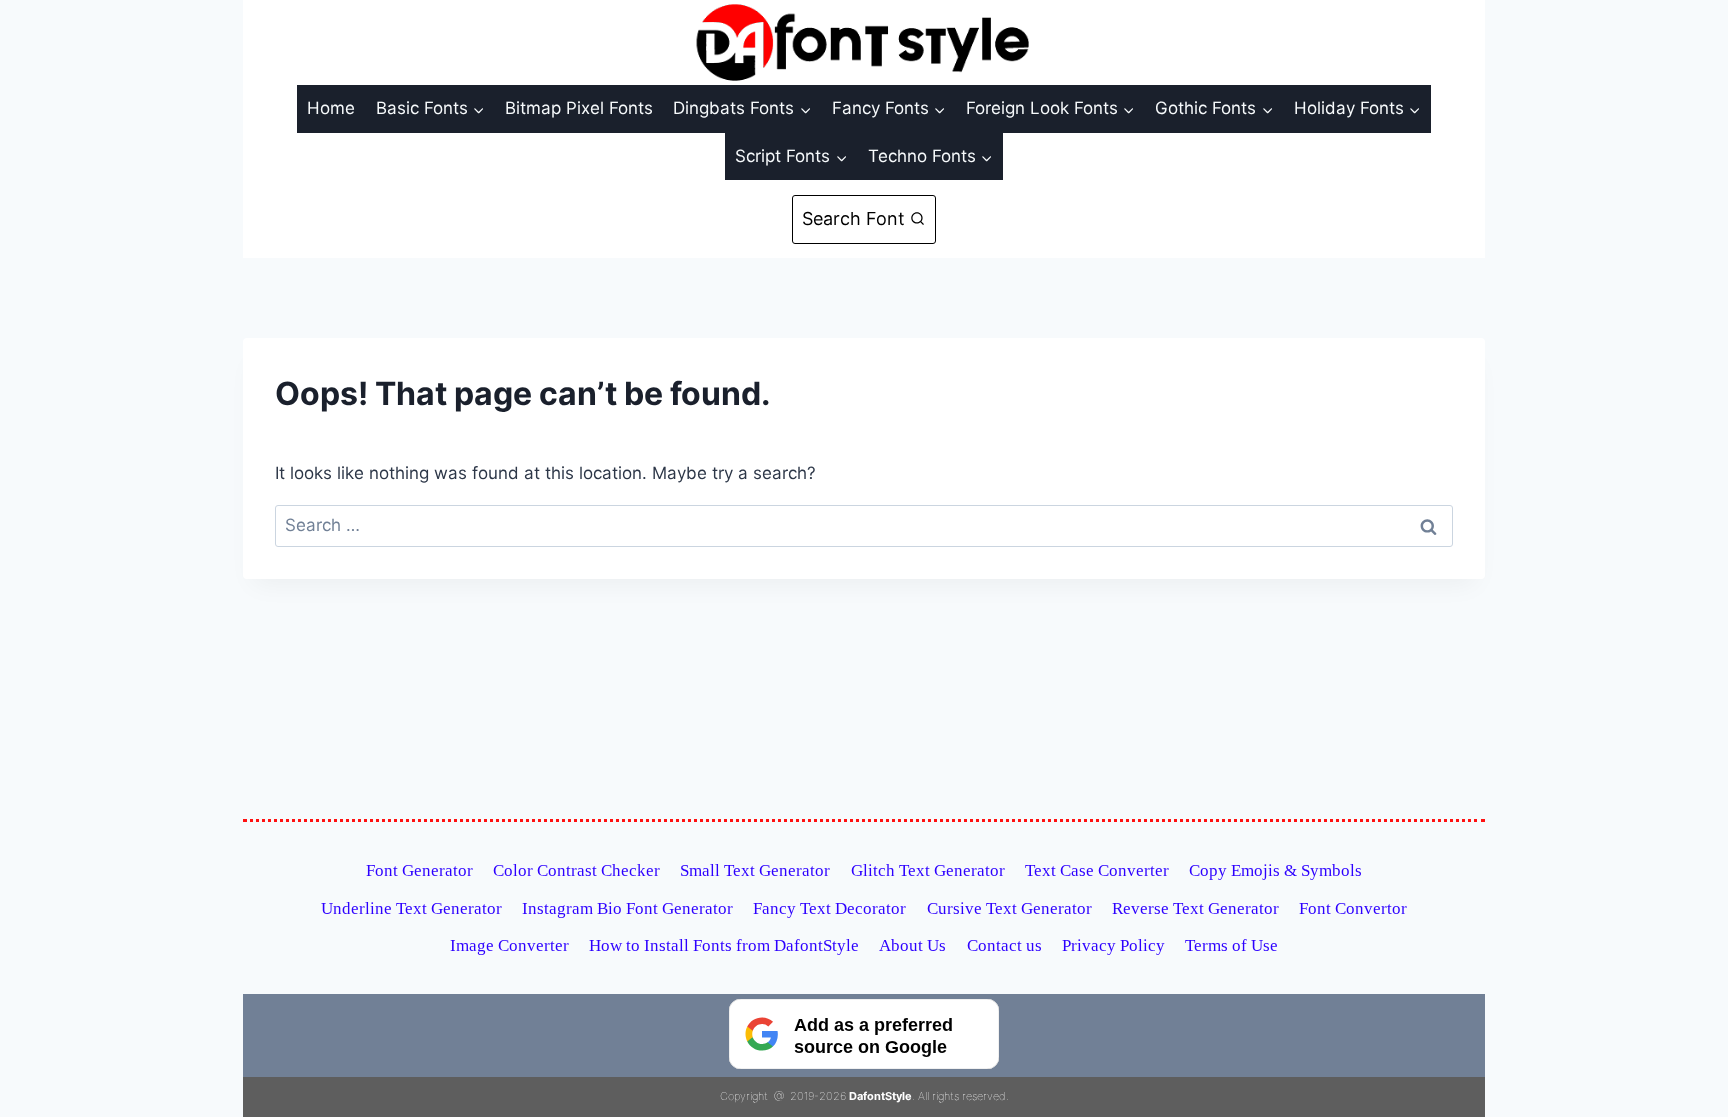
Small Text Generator (755, 870)
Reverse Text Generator (1195, 908)
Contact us (1004, 945)
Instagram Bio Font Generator (627, 908)
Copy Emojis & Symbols (1275, 870)
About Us (912, 945)
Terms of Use (1231, 945)
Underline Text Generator (411, 908)
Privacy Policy (1113, 945)
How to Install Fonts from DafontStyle (724, 945)
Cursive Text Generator (1009, 908)
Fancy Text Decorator (829, 908)
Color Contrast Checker (576, 870)
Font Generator (419, 870)
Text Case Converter (1097, 870)
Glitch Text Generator (928, 870)
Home (331, 108)
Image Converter (509, 945)
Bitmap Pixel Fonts (579, 108)
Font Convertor (1353, 908)
